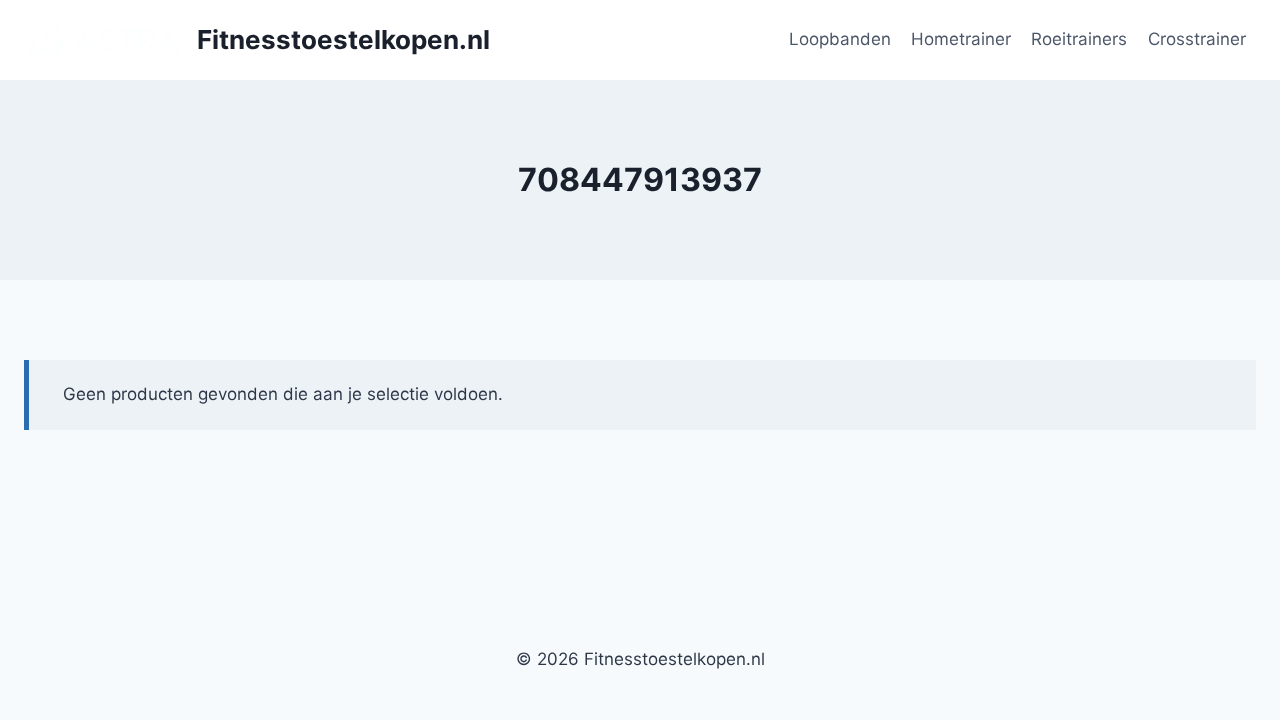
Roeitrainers (1079, 39)
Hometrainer (961, 39)
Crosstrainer (1197, 39)
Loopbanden (840, 39)
